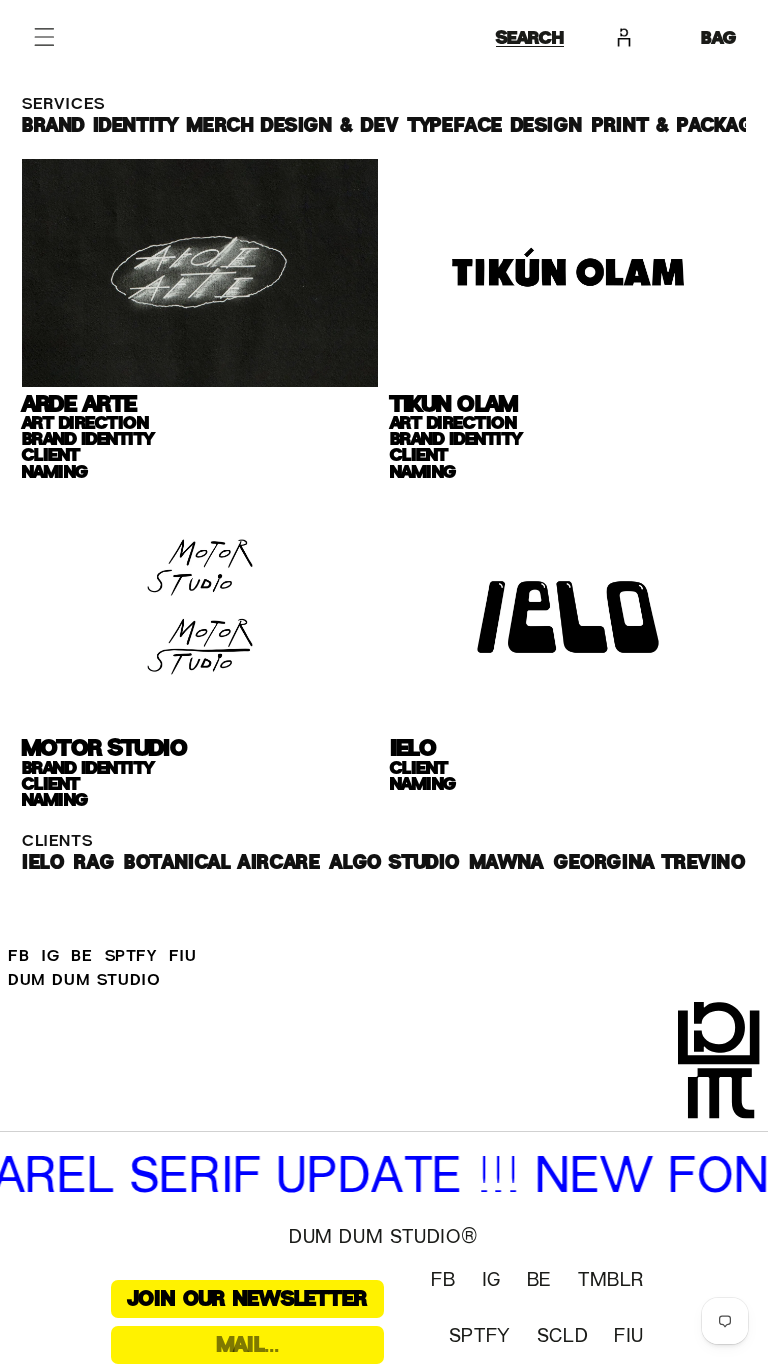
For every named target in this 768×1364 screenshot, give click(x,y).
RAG (94, 863)
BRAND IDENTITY (99, 126)
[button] (44, 37)
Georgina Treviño (650, 863)
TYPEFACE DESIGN (495, 126)
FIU (183, 956)
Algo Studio (395, 863)
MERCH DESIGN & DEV (292, 126)
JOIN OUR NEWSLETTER (247, 1299)
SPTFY (131, 956)
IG (50, 956)
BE (81, 956)
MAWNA (507, 863)
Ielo (43, 863)
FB (18, 956)
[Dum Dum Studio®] (723, 1067)
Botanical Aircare (222, 863)
